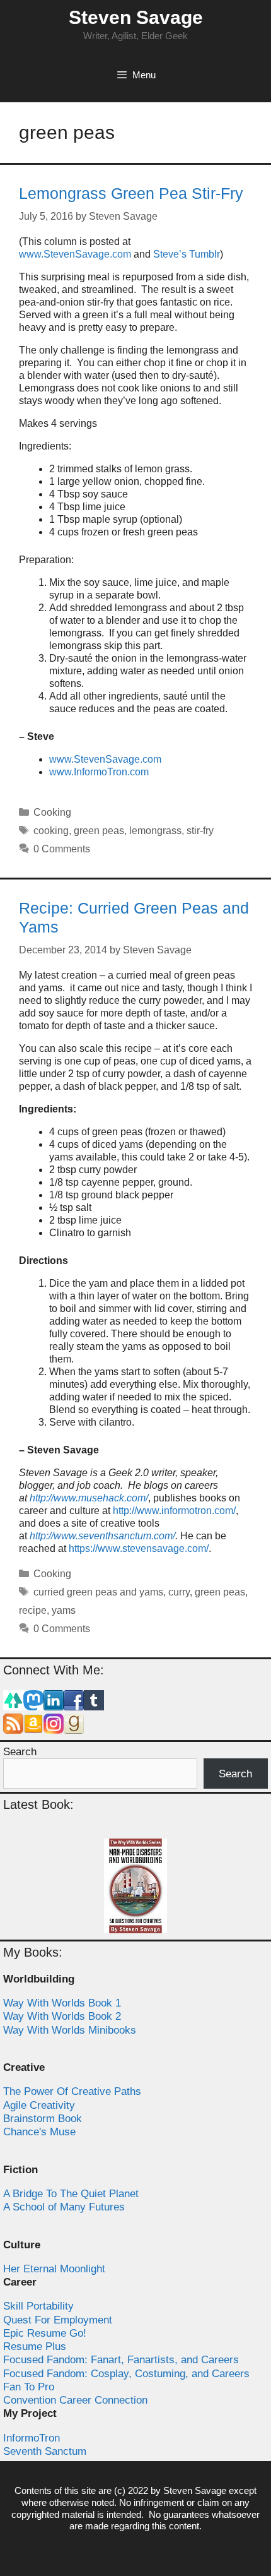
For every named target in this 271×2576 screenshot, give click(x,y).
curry (179, 1592)
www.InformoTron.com (99, 772)
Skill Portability (38, 2306)
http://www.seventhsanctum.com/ (102, 1536)
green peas (99, 831)
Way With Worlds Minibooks (70, 2030)
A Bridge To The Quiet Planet (71, 2194)
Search (20, 1752)
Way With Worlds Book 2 (62, 2016)
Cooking (52, 812)
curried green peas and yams (98, 1592)
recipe (33, 1610)
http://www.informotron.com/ (174, 1511)
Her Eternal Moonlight (54, 2269)
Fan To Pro (29, 2387)
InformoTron (32, 2438)
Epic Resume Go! (45, 2333)
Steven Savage (136, 17)
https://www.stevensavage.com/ (139, 1548)
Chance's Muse (39, 2132)
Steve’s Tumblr (187, 254)
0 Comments (62, 849)
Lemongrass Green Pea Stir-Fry (131, 193)
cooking (51, 831)
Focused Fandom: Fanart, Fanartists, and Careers (121, 2360)
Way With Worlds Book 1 (62, 2003)
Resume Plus (35, 2346)
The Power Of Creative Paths (72, 2091)
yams (64, 1610)
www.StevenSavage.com (75, 254)
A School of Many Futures (64, 2207)
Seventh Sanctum (45, 2451)
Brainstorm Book (43, 2119)
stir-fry (200, 831)
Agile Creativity (39, 2105)
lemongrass (155, 831)
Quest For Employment (58, 2320)
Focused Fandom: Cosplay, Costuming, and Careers (126, 2374)
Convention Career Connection (75, 2400)
